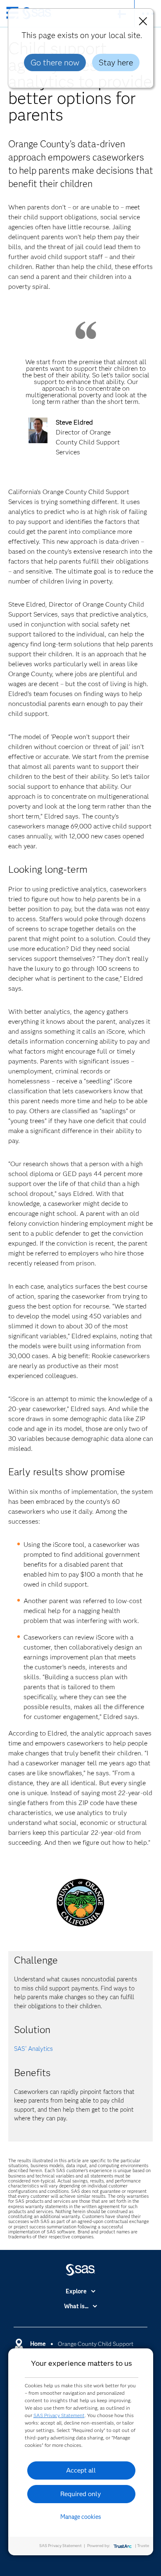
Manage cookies (81, 2517)
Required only (81, 2494)
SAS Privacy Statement (59, 2415)
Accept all (81, 2470)
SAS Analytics (33, 2049)
